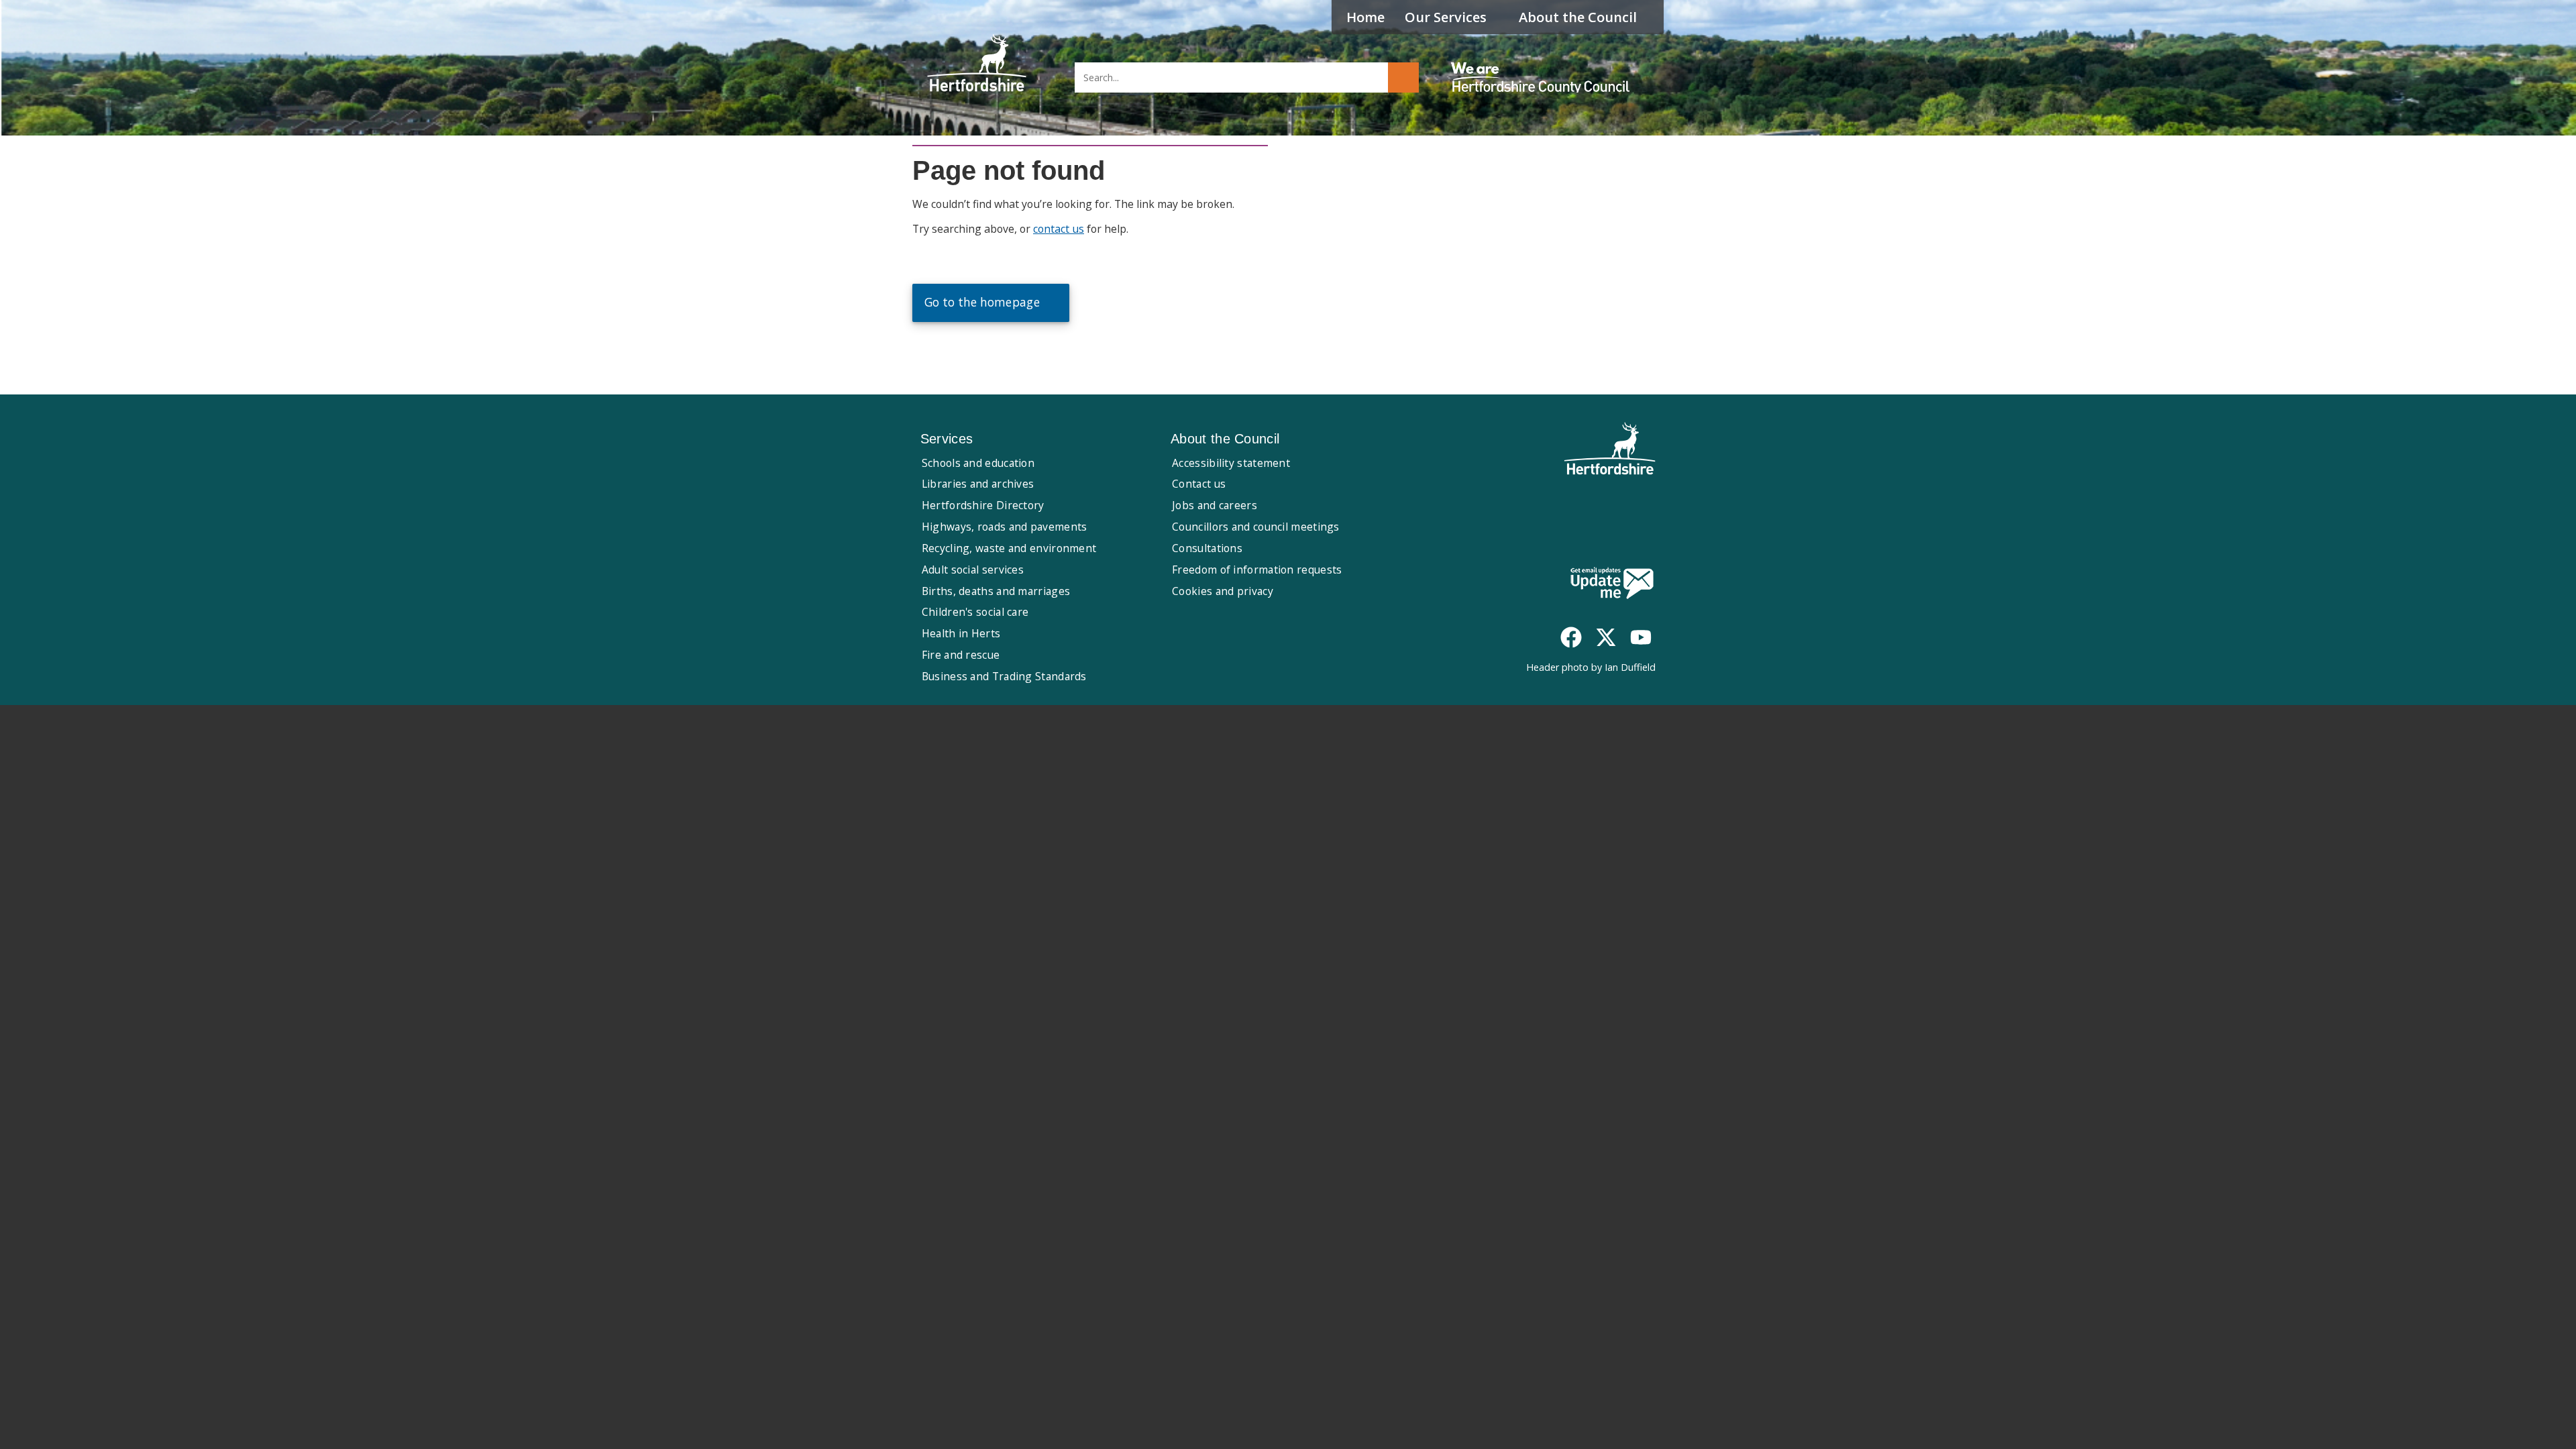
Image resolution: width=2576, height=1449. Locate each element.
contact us (1059, 229)
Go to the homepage (982, 302)
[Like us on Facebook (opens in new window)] (1571, 637)
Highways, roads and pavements (1005, 527)
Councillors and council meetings (1256, 527)
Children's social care (975, 612)
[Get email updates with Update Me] (1612, 584)
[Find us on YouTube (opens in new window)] (1641, 637)
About (1578, 17)
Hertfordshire (977, 64)
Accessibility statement (1231, 463)
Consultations (1207, 548)
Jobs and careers (1215, 505)
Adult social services (973, 570)
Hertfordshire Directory (983, 505)
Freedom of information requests (1257, 570)
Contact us (1199, 484)
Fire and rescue (961, 655)
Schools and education (978, 463)
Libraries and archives (978, 484)
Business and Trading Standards (1004, 676)
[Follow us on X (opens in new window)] (1606, 637)
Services (1446, 17)
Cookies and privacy (1223, 591)
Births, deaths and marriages (996, 591)
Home (1365, 17)
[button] (1403, 77)
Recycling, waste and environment (1009, 548)
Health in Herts (961, 633)
